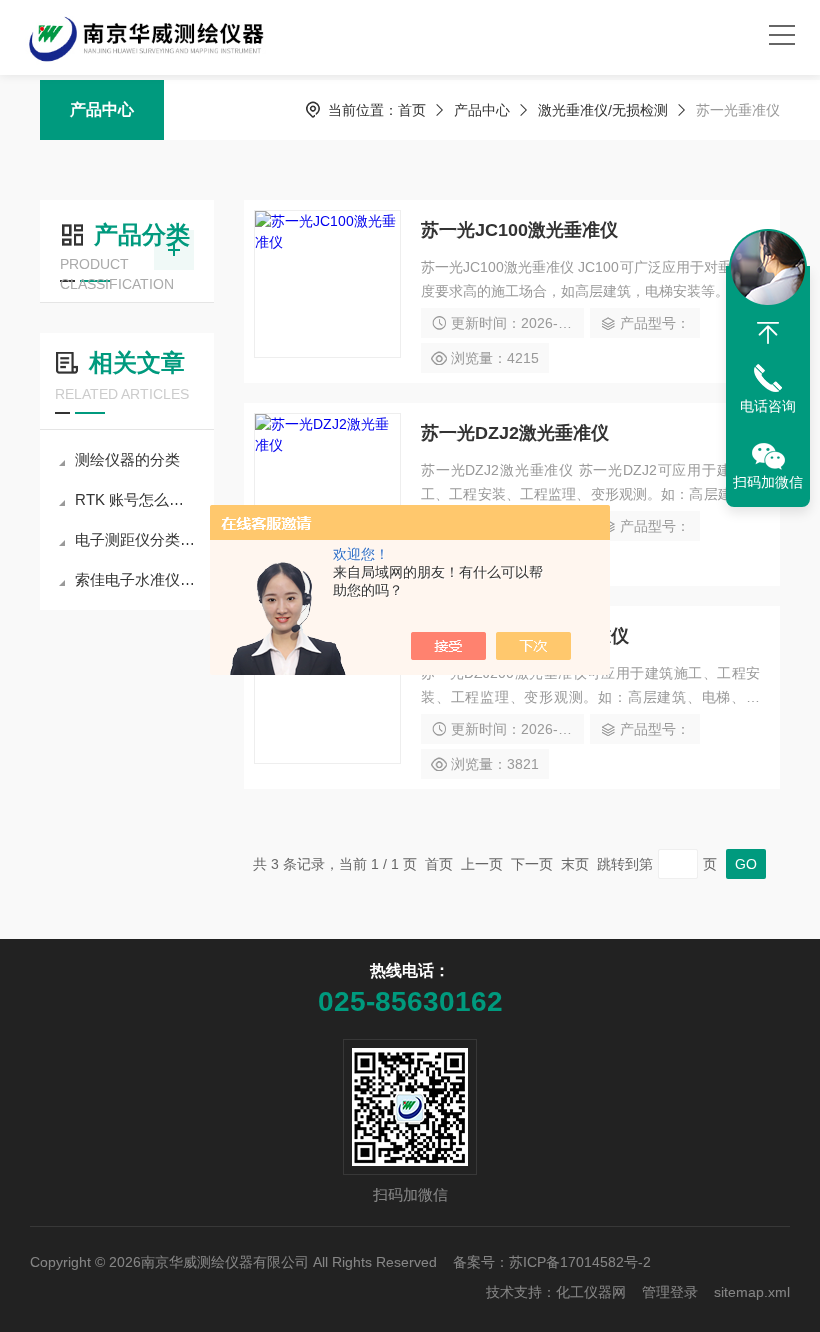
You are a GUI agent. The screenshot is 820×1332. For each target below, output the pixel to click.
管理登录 (670, 1292)
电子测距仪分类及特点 (137, 539)
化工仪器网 (591, 1292)
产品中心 (102, 109)
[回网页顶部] (768, 333)
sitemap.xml (752, 1292)
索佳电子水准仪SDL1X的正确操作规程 (137, 579)
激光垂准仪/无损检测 (603, 110)
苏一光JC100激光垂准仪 (519, 230)
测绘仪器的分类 (127, 459)
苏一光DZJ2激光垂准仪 (515, 433)
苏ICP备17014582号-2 (580, 1262)
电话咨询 (768, 406)
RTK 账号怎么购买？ (137, 499)
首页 (412, 110)
